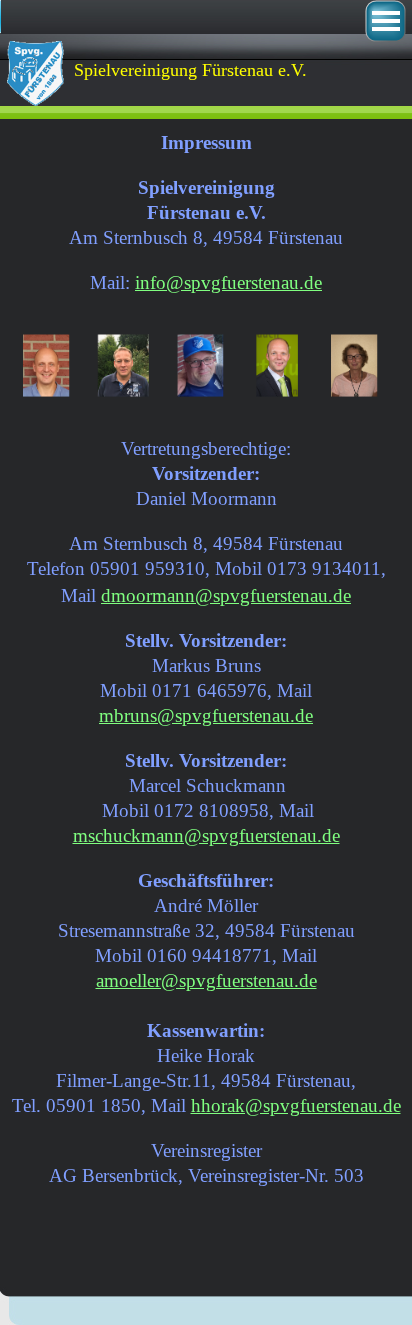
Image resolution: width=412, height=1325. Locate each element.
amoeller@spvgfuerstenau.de (206, 980)
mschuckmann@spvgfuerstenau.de (206, 835)
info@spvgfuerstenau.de (228, 282)
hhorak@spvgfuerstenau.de (296, 1105)
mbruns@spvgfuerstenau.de (206, 715)
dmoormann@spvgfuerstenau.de (226, 595)
